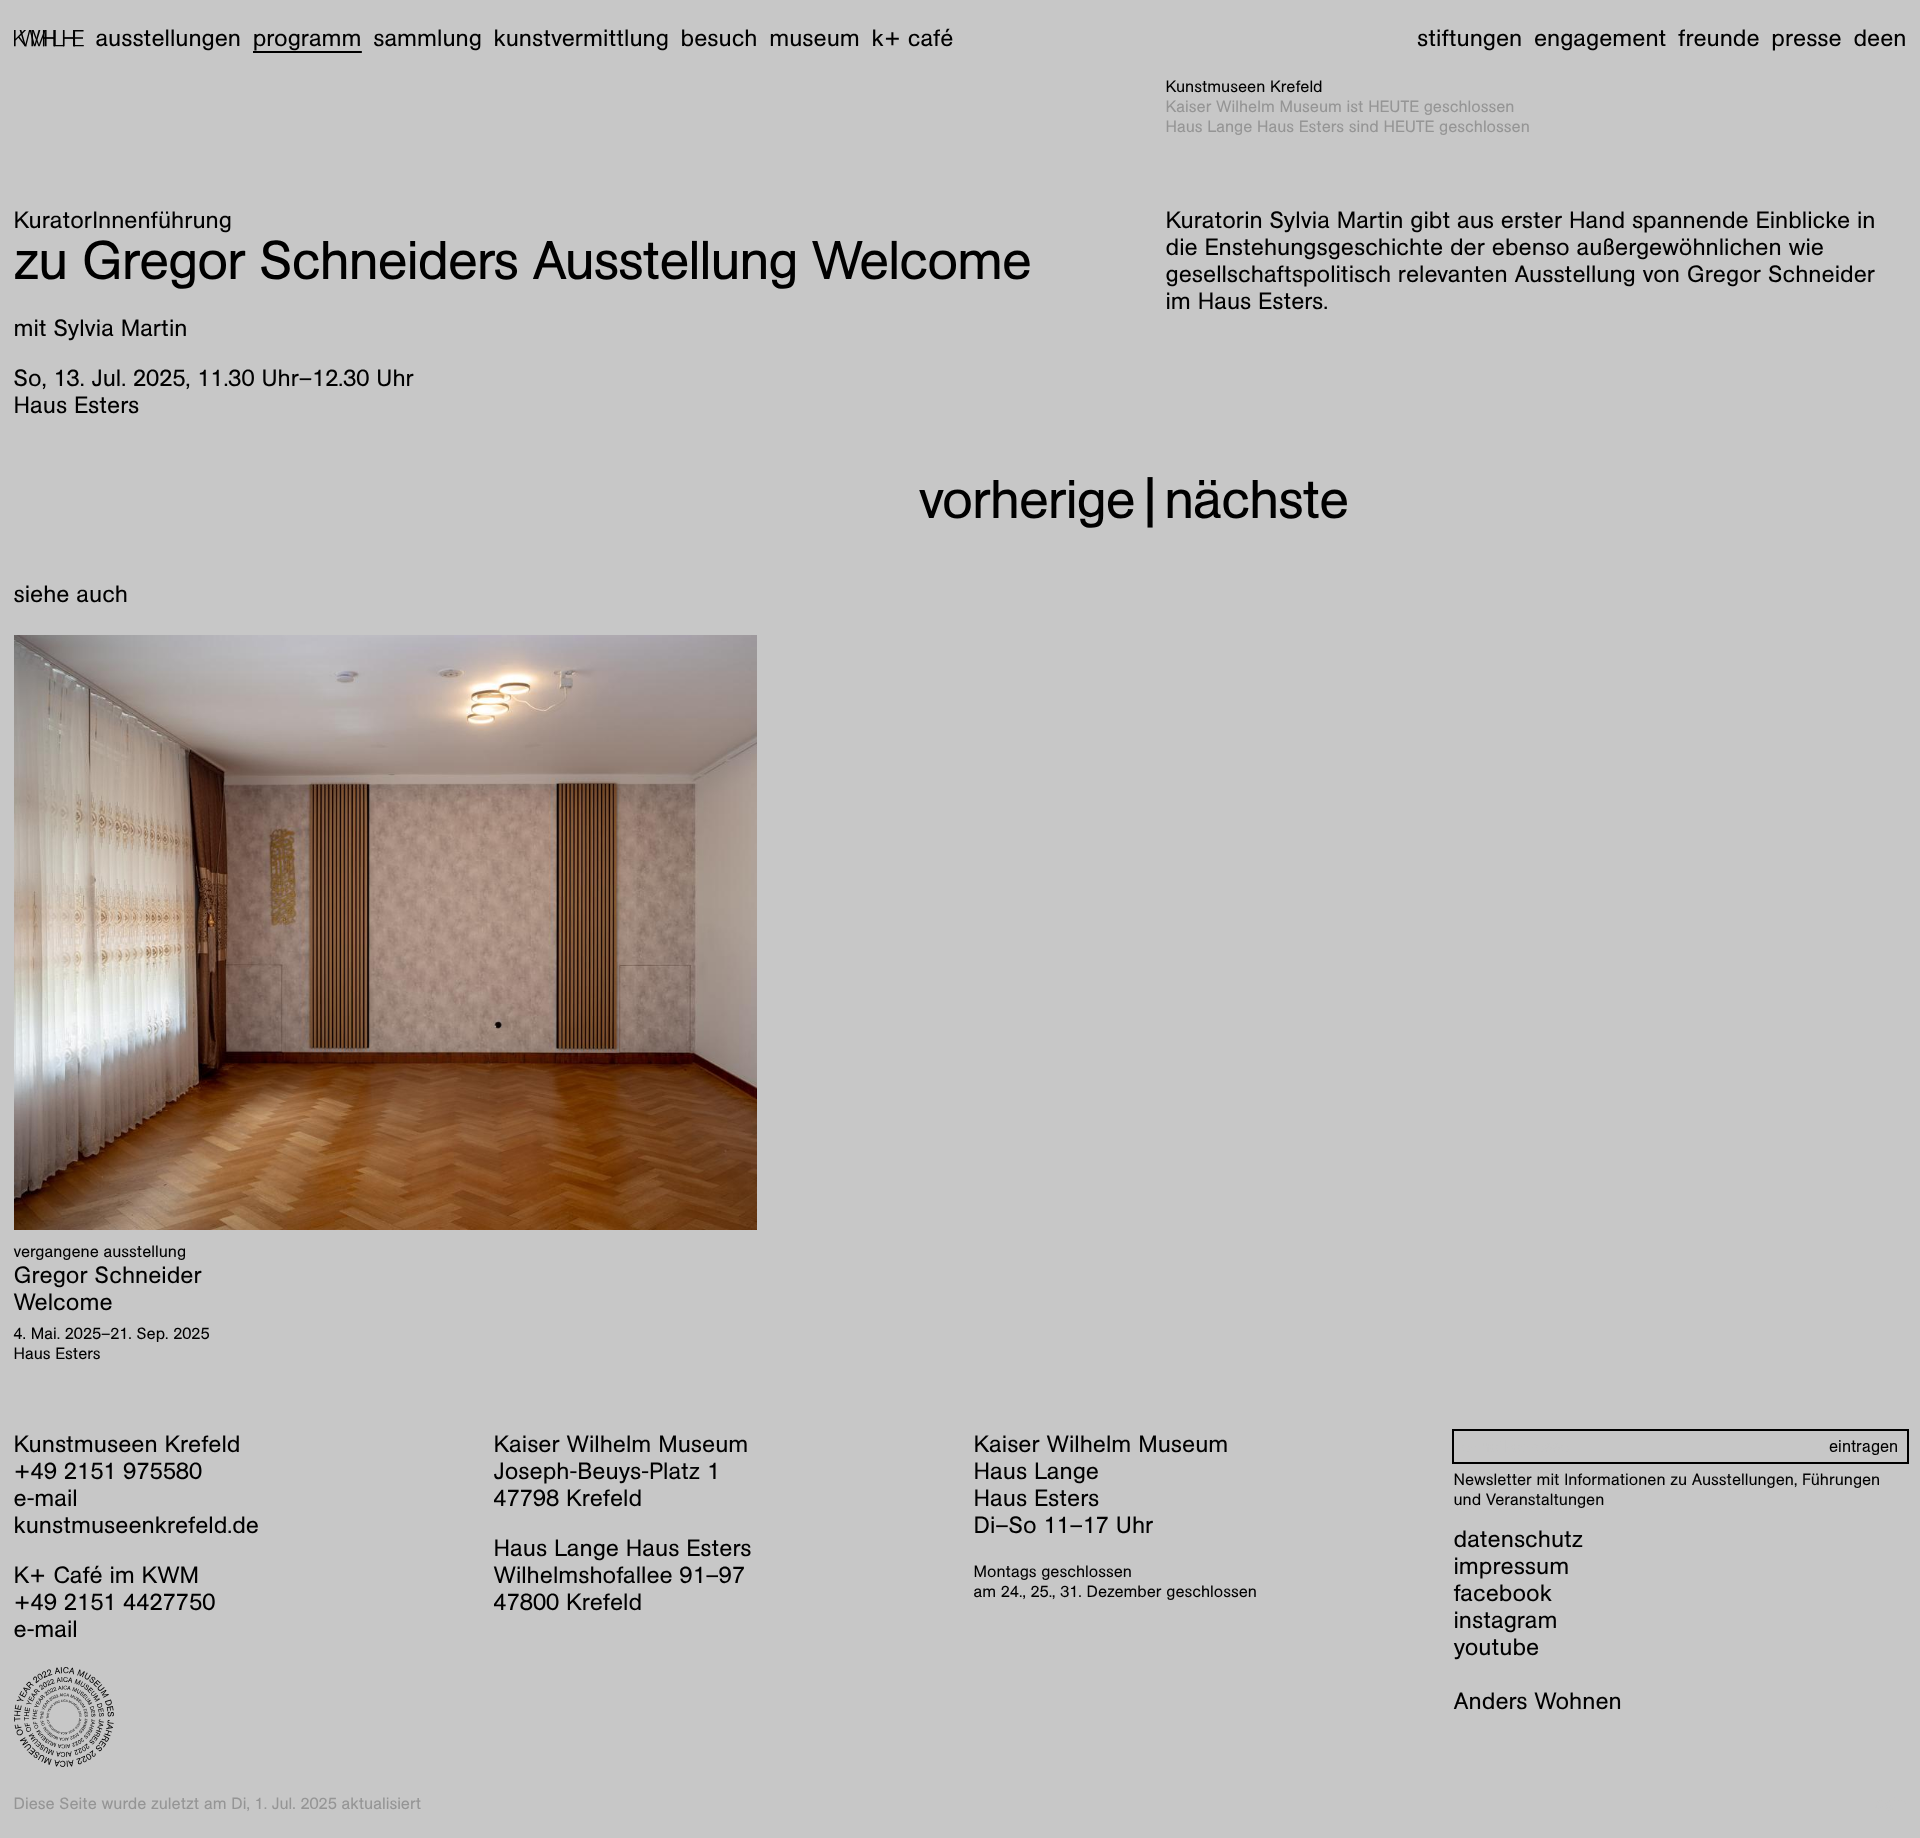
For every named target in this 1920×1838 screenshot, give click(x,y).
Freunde (1719, 38)
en (1893, 38)
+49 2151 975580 (108, 1471)
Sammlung (427, 38)
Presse (1806, 38)
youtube (1497, 1647)
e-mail (46, 1498)
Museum (814, 38)
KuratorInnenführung (123, 220)
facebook (1503, 1593)
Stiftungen (1469, 38)
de (1866, 38)
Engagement (1600, 38)
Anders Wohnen (1538, 1701)
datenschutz (1519, 1539)
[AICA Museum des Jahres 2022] (240, 1717)
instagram (1506, 1620)
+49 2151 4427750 (115, 1602)
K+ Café (912, 38)
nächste (1256, 499)
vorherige (1027, 499)
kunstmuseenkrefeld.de (136, 1525)
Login (1887, 1803)
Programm (307, 38)
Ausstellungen (168, 38)
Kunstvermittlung (581, 38)
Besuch (719, 38)
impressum (1512, 1566)
